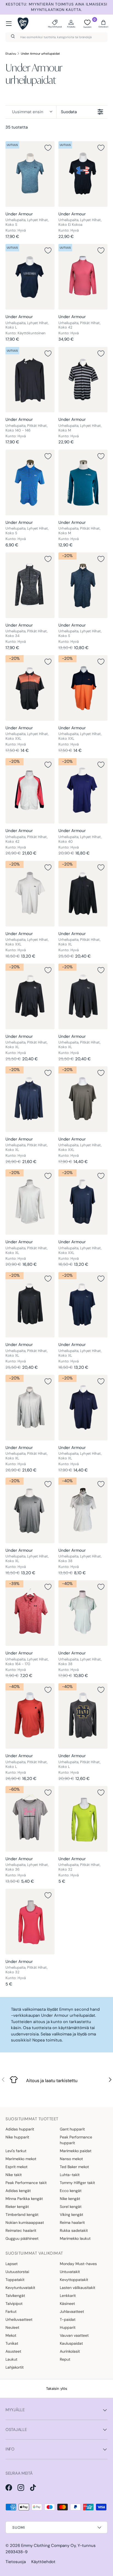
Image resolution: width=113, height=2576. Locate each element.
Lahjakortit (15, 2367)
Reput (65, 2359)
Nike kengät (70, 2199)
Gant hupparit (72, 2129)
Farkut (11, 2311)
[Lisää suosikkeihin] (48, 148)
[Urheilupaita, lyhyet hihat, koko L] (30, 277)
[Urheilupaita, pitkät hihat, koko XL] (83, 894)
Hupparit (68, 2327)
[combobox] (56, 37)
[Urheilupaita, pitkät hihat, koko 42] (83, 277)
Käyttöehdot (43, 2562)
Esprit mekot (16, 2167)
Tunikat (12, 2343)
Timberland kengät (22, 2215)
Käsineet (67, 2304)
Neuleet (12, 2327)
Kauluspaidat (71, 2343)
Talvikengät (15, 2296)
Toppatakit (15, 2280)
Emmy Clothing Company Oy (48, 2546)
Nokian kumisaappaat (25, 2222)
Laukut (11, 2359)
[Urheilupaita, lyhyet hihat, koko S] (30, 174)
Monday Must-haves (78, 2264)
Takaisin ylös (57, 2389)
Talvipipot (14, 2304)
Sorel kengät (71, 2207)
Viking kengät (71, 2215)
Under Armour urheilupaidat (40, 54)
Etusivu (11, 54)
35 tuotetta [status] (17, 127)
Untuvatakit (70, 2272)
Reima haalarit (72, 2222)
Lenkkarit (68, 2296)
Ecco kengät (71, 2191)
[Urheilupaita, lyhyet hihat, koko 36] (30, 1819)
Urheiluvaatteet (19, 2319)
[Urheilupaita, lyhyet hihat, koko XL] (83, 1305)
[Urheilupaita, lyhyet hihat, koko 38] (83, 1510)
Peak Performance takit (26, 2183)
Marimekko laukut (75, 2238)
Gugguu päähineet (22, 2238)
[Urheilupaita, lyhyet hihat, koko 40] (83, 791)
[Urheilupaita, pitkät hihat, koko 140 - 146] (30, 380)
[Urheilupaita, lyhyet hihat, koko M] (83, 380)
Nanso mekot (71, 2159)
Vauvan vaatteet (74, 2335)
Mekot (11, 2335)
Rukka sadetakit (74, 2230)
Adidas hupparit (20, 2129)
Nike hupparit (17, 2137)
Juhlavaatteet (72, 2311)
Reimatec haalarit (21, 2230)
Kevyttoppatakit (74, 2280)
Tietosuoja (16, 2562)
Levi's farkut (16, 2151)
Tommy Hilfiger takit (77, 2183)
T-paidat (68, 2319)
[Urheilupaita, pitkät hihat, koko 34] (30, 585)
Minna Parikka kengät (24, 2199)
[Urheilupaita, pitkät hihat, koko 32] (83, 1819)
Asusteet (13, 2351)
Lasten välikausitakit (77, 2288)
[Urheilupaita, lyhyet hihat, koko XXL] (30, 688)
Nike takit (14, 2175)
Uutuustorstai (17, 2272)
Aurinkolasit (70, 2351)
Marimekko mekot (21, 2159)
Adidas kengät (18, 2191)
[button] (103, 24)
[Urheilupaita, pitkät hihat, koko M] (83, 482)
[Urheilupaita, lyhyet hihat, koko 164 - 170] (30, 1613)
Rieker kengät (17, 2207)
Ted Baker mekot (74, 2167)
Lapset (12, 2264)
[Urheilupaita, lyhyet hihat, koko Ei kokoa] (83, 174)
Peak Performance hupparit (76, 2140)
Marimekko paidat (76, 2151)
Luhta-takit (70, 2175)
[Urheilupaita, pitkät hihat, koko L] (30, 1716)
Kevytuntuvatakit (20, 2288)
